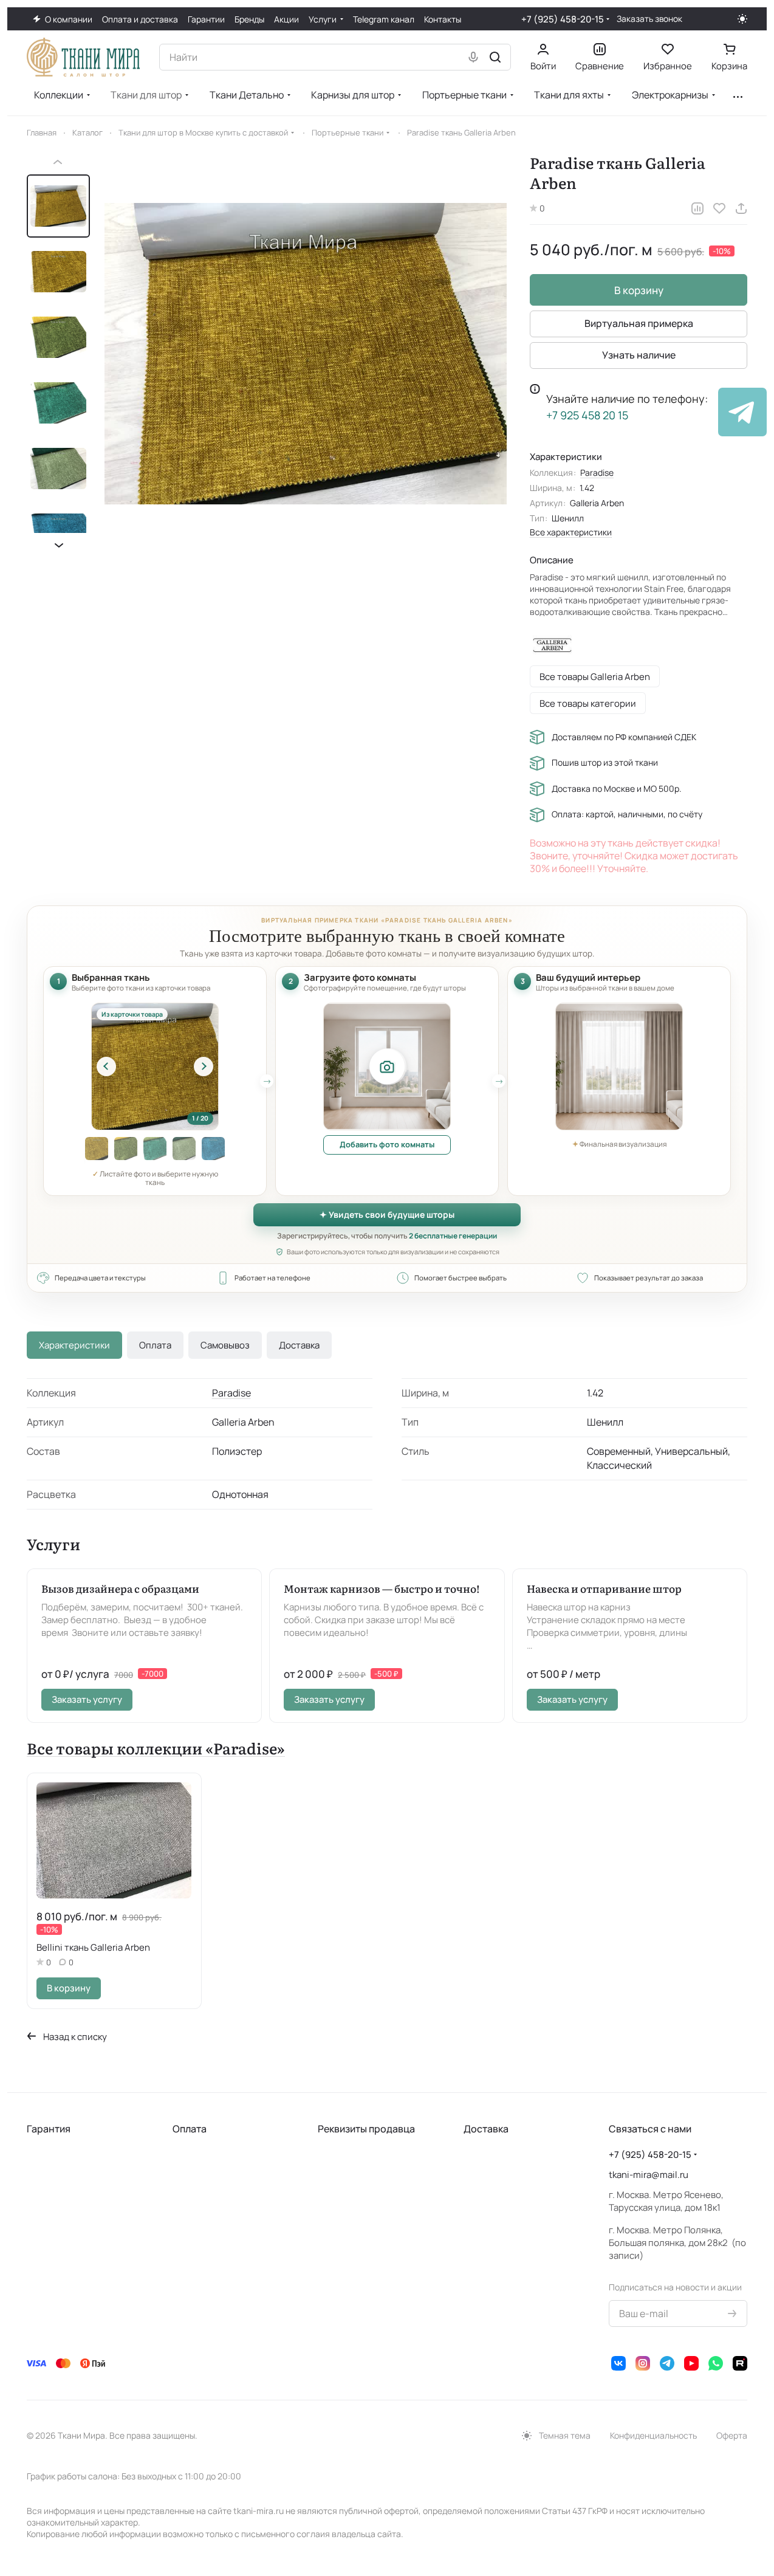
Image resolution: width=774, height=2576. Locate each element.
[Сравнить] (697, 208)
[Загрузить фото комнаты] (387, 1066)
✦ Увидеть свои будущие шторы (387, 1214)
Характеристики (74, 1345)
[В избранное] (719, 208)
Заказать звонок (649, 19)
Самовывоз (225, 1345)
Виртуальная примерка (639, 323)
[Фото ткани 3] (126, 1149)
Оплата (155, 1345)
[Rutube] (740, 2363)
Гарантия (49, 2129)
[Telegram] (667, 2363)
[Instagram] (643, 2363)
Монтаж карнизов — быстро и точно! (382, 1588)
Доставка (299, 1345)
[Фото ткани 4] (155, 1149)
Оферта (732, 2435)
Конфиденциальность (653, 2435)
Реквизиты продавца (366, 2129)
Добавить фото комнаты (387, 1144)
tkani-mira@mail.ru (649, 2175)
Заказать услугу (87, 1699)
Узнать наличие (639, 355)
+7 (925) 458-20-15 (563, 19)
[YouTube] (691, 2363)
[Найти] (495, 57)
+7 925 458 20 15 (587, 415)
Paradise (597, 472)
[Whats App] (716, 2363)
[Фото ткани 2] (97, 1149)
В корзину (639, 290)
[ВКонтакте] (618, 2363)
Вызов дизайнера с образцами (120, 1588)
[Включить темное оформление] (742, 19)
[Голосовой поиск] (473, 57)
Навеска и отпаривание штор (604, 1588)
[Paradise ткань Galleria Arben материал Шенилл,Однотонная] (306, 354)
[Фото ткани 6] (213, 1149)
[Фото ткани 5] (184, 1149)
